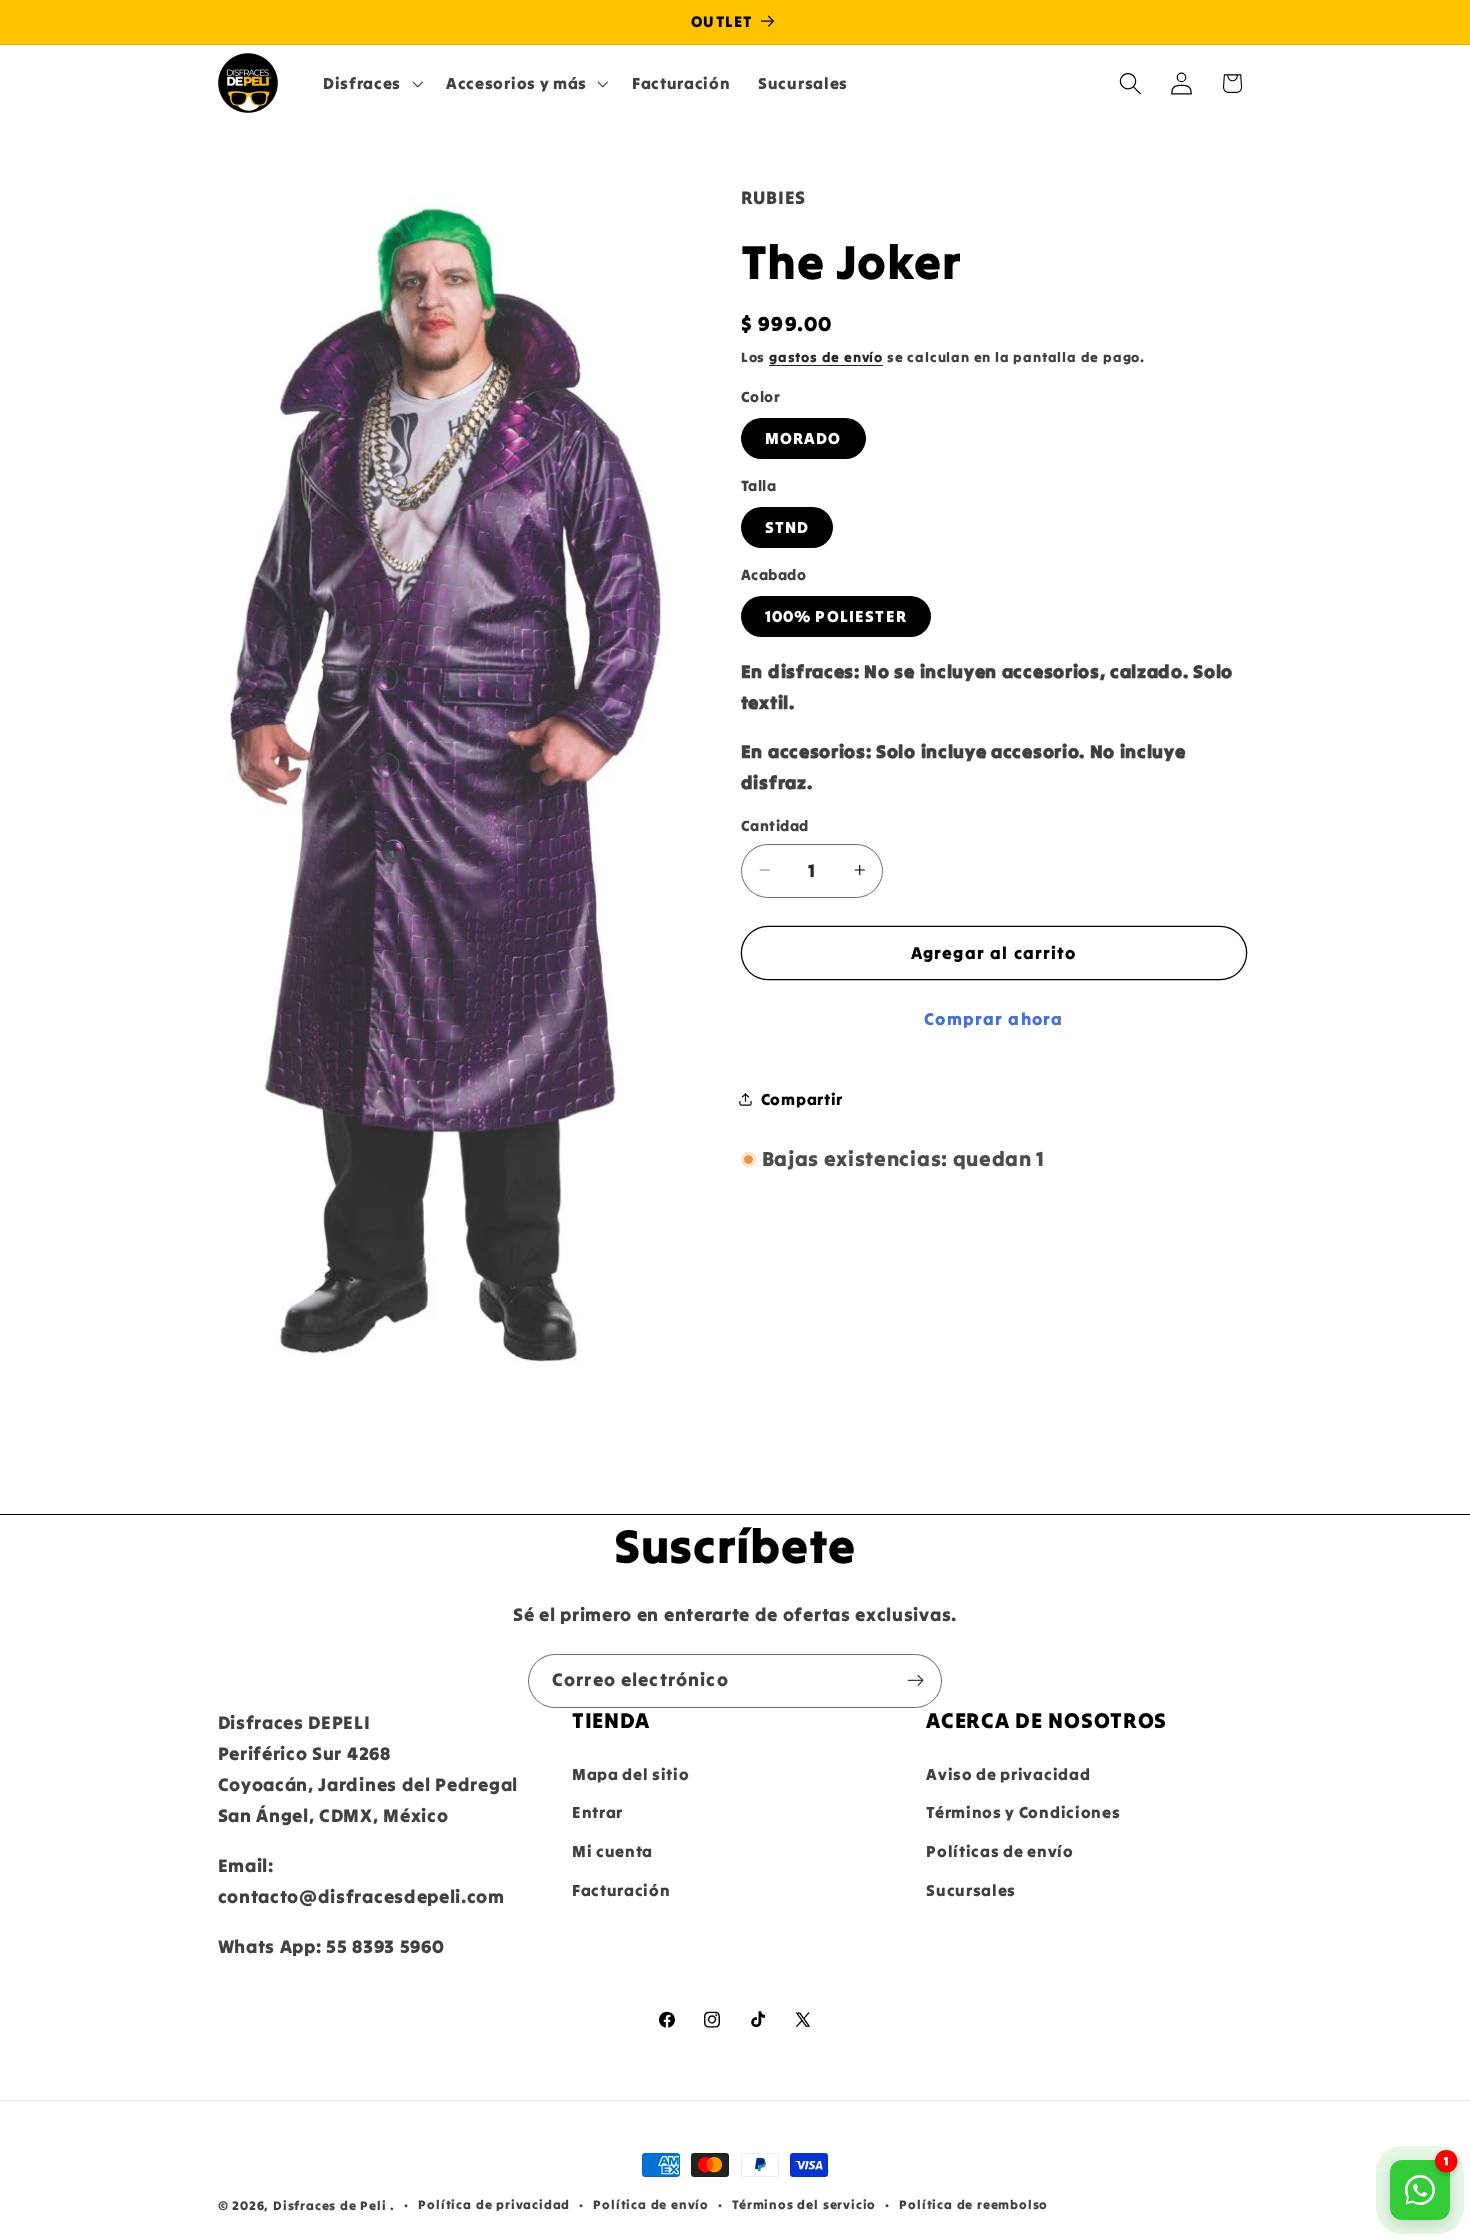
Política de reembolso (973, 2205)
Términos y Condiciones (1023, 1813)
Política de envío (651, 2205)
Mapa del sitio (631, 1774)
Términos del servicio (804, 2205)
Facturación (621, 1890)
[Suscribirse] (915, 1681)
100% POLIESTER (836, 616)
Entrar (597, 1813)
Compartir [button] (802, 1098)
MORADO (803, 438)
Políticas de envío (999, 1852)
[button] (370, 83)
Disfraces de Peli (330, 2205)
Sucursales (971, 1890)
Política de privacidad (494, 2205)
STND (787, 527)
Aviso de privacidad (1008, 1774)
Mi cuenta (612, 1852)
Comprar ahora (993, 1019)
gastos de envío (826, 357)
